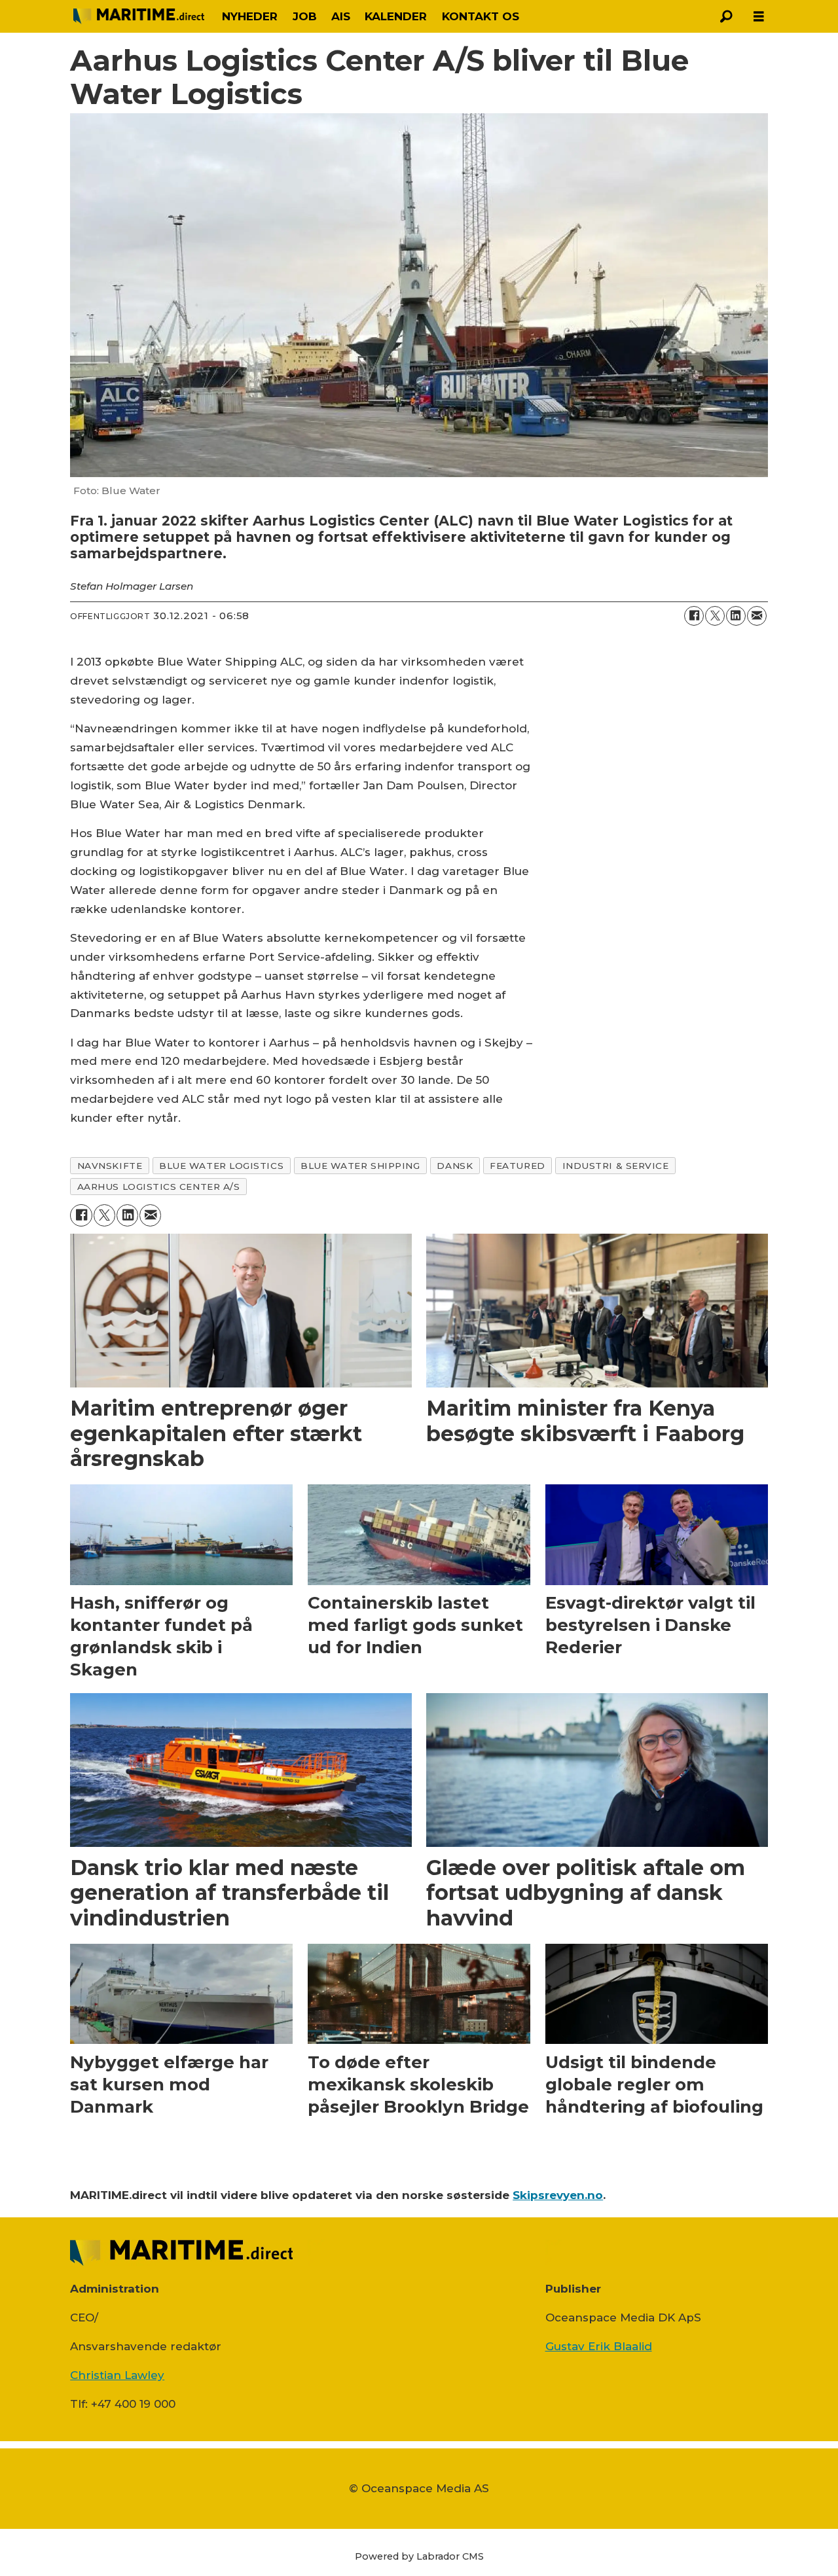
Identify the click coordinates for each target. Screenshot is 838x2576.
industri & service (616, 1166)
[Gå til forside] (139, 16)
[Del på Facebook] (694, 616)
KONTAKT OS (481, 16)
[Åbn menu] (759, 17)
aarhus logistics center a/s (159, 1187)
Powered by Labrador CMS (419, 2556)
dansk (455, 1166)
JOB (305, 16)
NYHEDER (250, 16)
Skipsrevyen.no (558, 2195)
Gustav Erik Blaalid (599, 2346)
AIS (341, 16)
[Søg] (726, 16)
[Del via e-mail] (757, 616)
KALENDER (396, 16)
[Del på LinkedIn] (736, 616)
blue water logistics (221, 1166)
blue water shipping (360, 1166)
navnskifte (110, 1166)
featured (517, 1166)
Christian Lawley (117, 2375)
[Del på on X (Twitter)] (715, 616)
